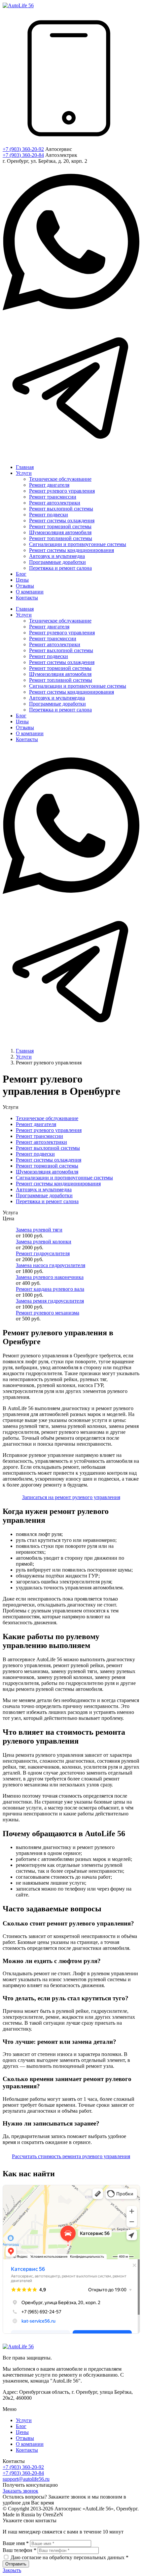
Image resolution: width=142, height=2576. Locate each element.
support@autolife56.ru (26, 2479)
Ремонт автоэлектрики (41, 1142)
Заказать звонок (20, 2491)
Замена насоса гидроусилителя (51, 1265)
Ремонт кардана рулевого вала (50, 1289)
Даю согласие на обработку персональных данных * (70, 2557)
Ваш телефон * (19, 2550)
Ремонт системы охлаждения (49, 1160)
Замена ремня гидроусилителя (50, 1301)
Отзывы (25, 2438)
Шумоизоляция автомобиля (47, 1172)
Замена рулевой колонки (44, 1242)
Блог (21, 2426)
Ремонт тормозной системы (47, 1166)
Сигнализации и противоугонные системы (64, 1178)
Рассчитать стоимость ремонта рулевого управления (71, 2156)
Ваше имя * (16, 2543)
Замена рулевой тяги (39, 1230)
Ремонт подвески (35, 1154)
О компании (30, 2444)
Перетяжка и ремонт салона (47, 1201)
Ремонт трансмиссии (39, 1136)
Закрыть (12, 2570)
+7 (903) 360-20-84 (23, 155)
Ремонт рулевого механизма (48, 1313)
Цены (22, 2432)
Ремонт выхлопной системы (48, 1148)
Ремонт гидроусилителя (43, 1253)
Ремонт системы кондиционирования (58, 1184)
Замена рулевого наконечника (50, 1277)
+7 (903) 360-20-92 (23, 149)
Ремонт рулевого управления (49, 1130)
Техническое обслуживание (47, 1118)
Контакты (27, 2450)
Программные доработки (44, 1195)
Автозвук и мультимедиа (44, 1189)
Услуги (24, 2420)
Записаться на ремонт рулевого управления (71, 1497)
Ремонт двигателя (36, 1124)
